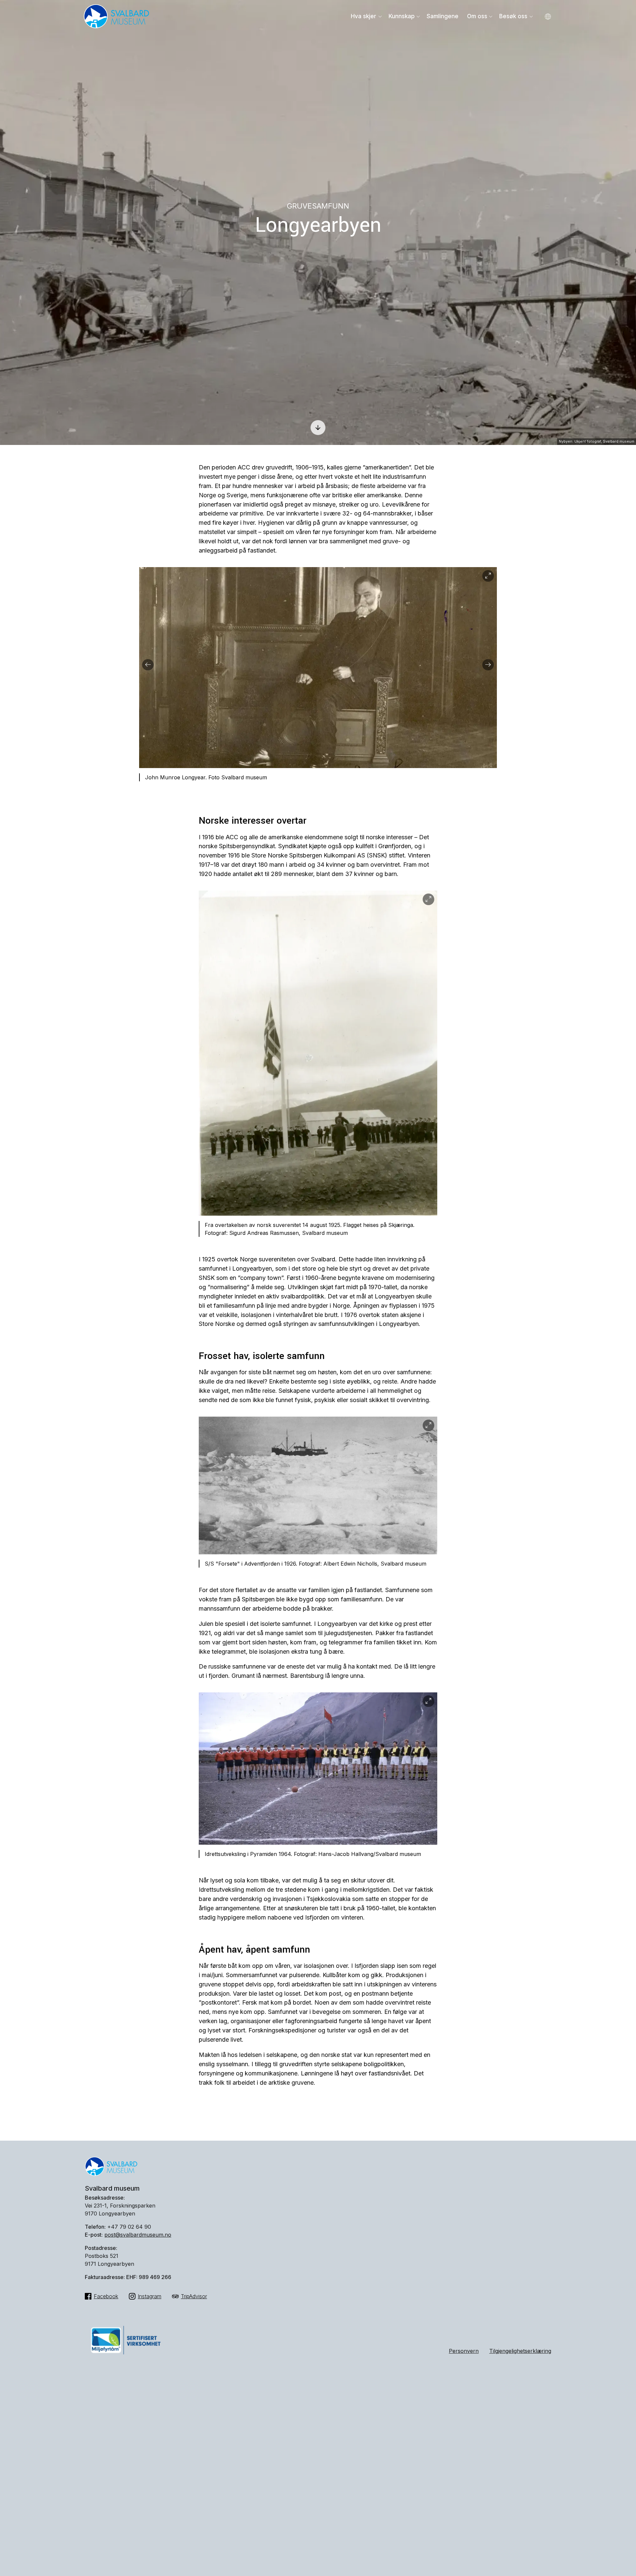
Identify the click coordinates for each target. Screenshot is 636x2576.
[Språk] (548, 17)
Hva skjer (364, 16)
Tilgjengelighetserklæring (520, 2351)
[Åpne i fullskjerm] (488, 576)
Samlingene (443, 16)
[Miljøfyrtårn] (126, 2356)
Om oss (477, 16)
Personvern (464, 2351)
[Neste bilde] (488, 665)
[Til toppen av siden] (617, 2551)
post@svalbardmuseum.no (138, 2235)
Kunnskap (402, 16)
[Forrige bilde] (148, 665)
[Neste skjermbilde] (318, 419)
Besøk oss (513, 16)
